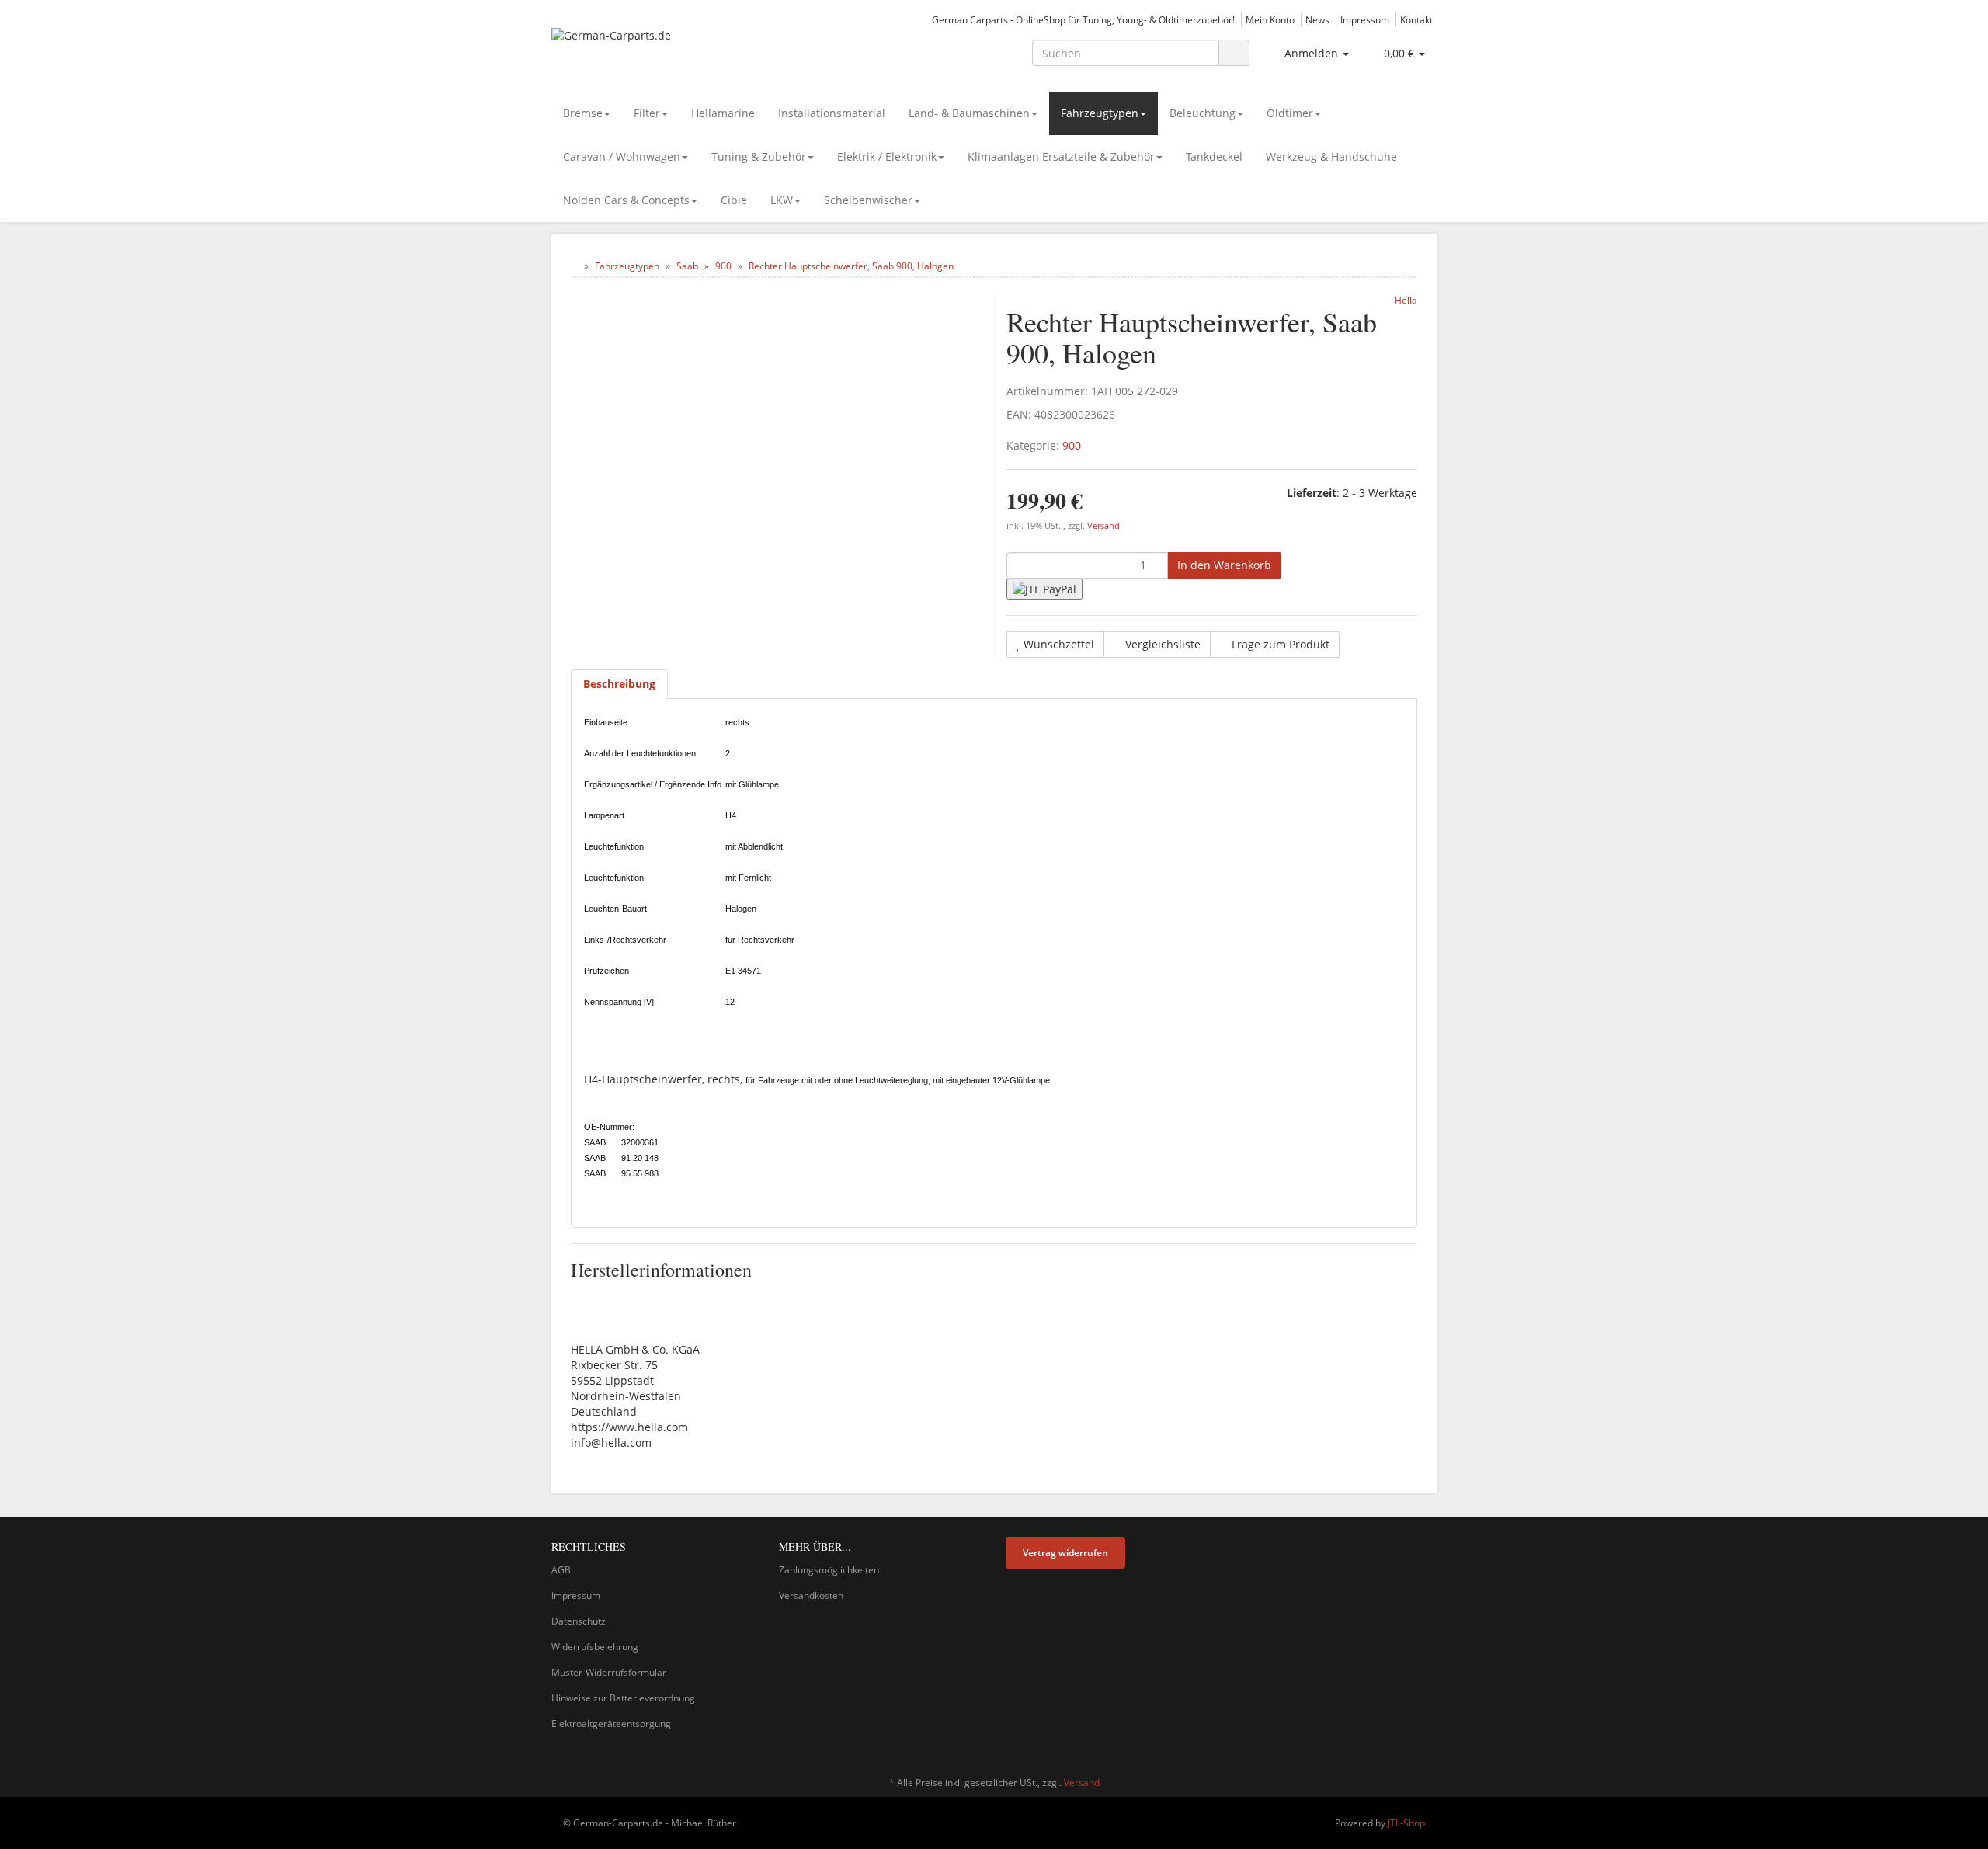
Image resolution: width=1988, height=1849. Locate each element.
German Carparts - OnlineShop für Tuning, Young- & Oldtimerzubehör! (1083, 19)
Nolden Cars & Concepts (626, 200)
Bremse (583, 113)
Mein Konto (1270, 19)
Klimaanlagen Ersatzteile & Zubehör (1061, 156)
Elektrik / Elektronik (887, 156)
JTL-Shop (1406, 1823)
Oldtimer (1290, 113)
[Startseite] (574, 266)
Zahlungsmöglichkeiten (829, 1570)
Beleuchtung (1203, 113)
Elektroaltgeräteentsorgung (611, 1724)
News (1317, 19)
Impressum (1365, 19)
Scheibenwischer (868, 200)
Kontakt (1416, 19)
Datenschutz (579, 1621)
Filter (647, 113)
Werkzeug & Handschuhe (1331, 156)
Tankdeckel (1214, 156)
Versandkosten (811, 1595)
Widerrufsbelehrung (595, 1647)
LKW (782, 200)
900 (1072, 445)
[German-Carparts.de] (691, 51)
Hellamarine (723, 113)
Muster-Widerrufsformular (609, 1672)
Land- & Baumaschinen (969, 113)
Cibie (734, 200)
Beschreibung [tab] (619, 684)
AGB (561, 1570)
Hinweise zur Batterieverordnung (623, 1698)
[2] (1044, 589)
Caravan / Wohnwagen (622, 156)
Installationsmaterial (832, 113)
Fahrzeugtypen (1100, 113)
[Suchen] (1234, 53)
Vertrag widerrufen (1065, 1553)
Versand (1103, 526)
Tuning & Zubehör (759, 156)
